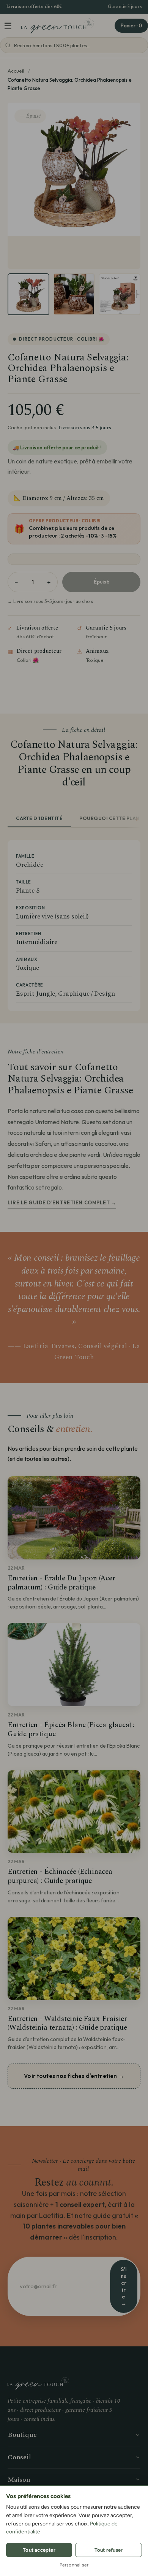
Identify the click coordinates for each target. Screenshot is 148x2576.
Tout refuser (109, 2550)
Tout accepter (39, 2550)
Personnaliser (74, 2565)
